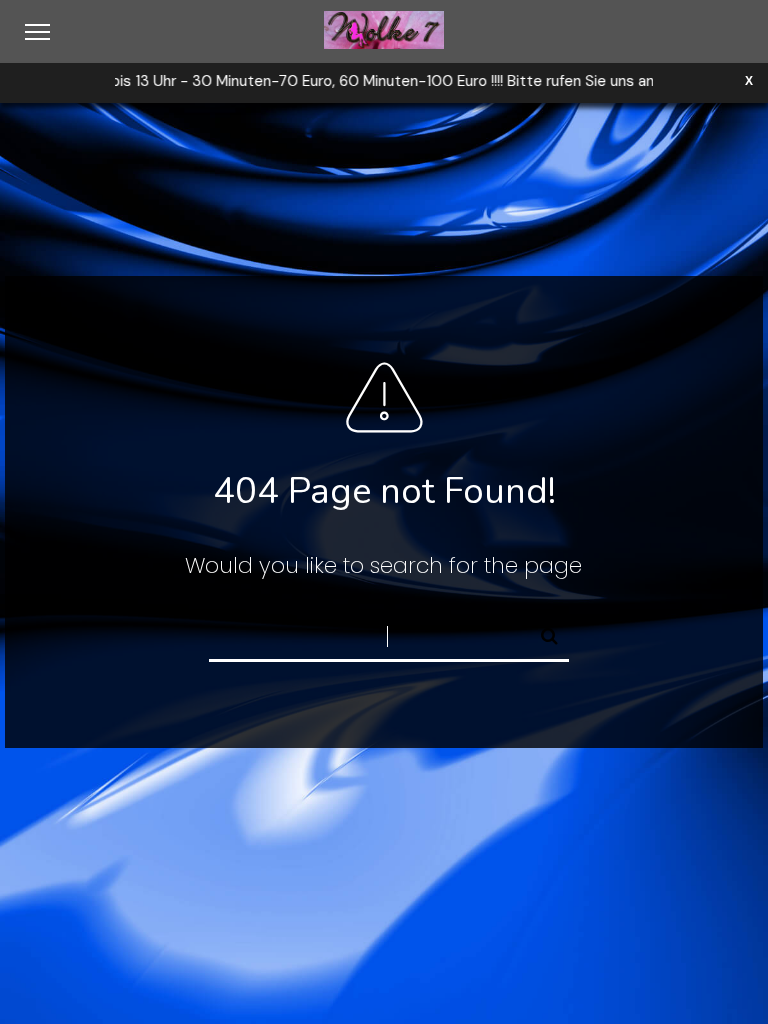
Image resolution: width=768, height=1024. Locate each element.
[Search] (541, 631)
